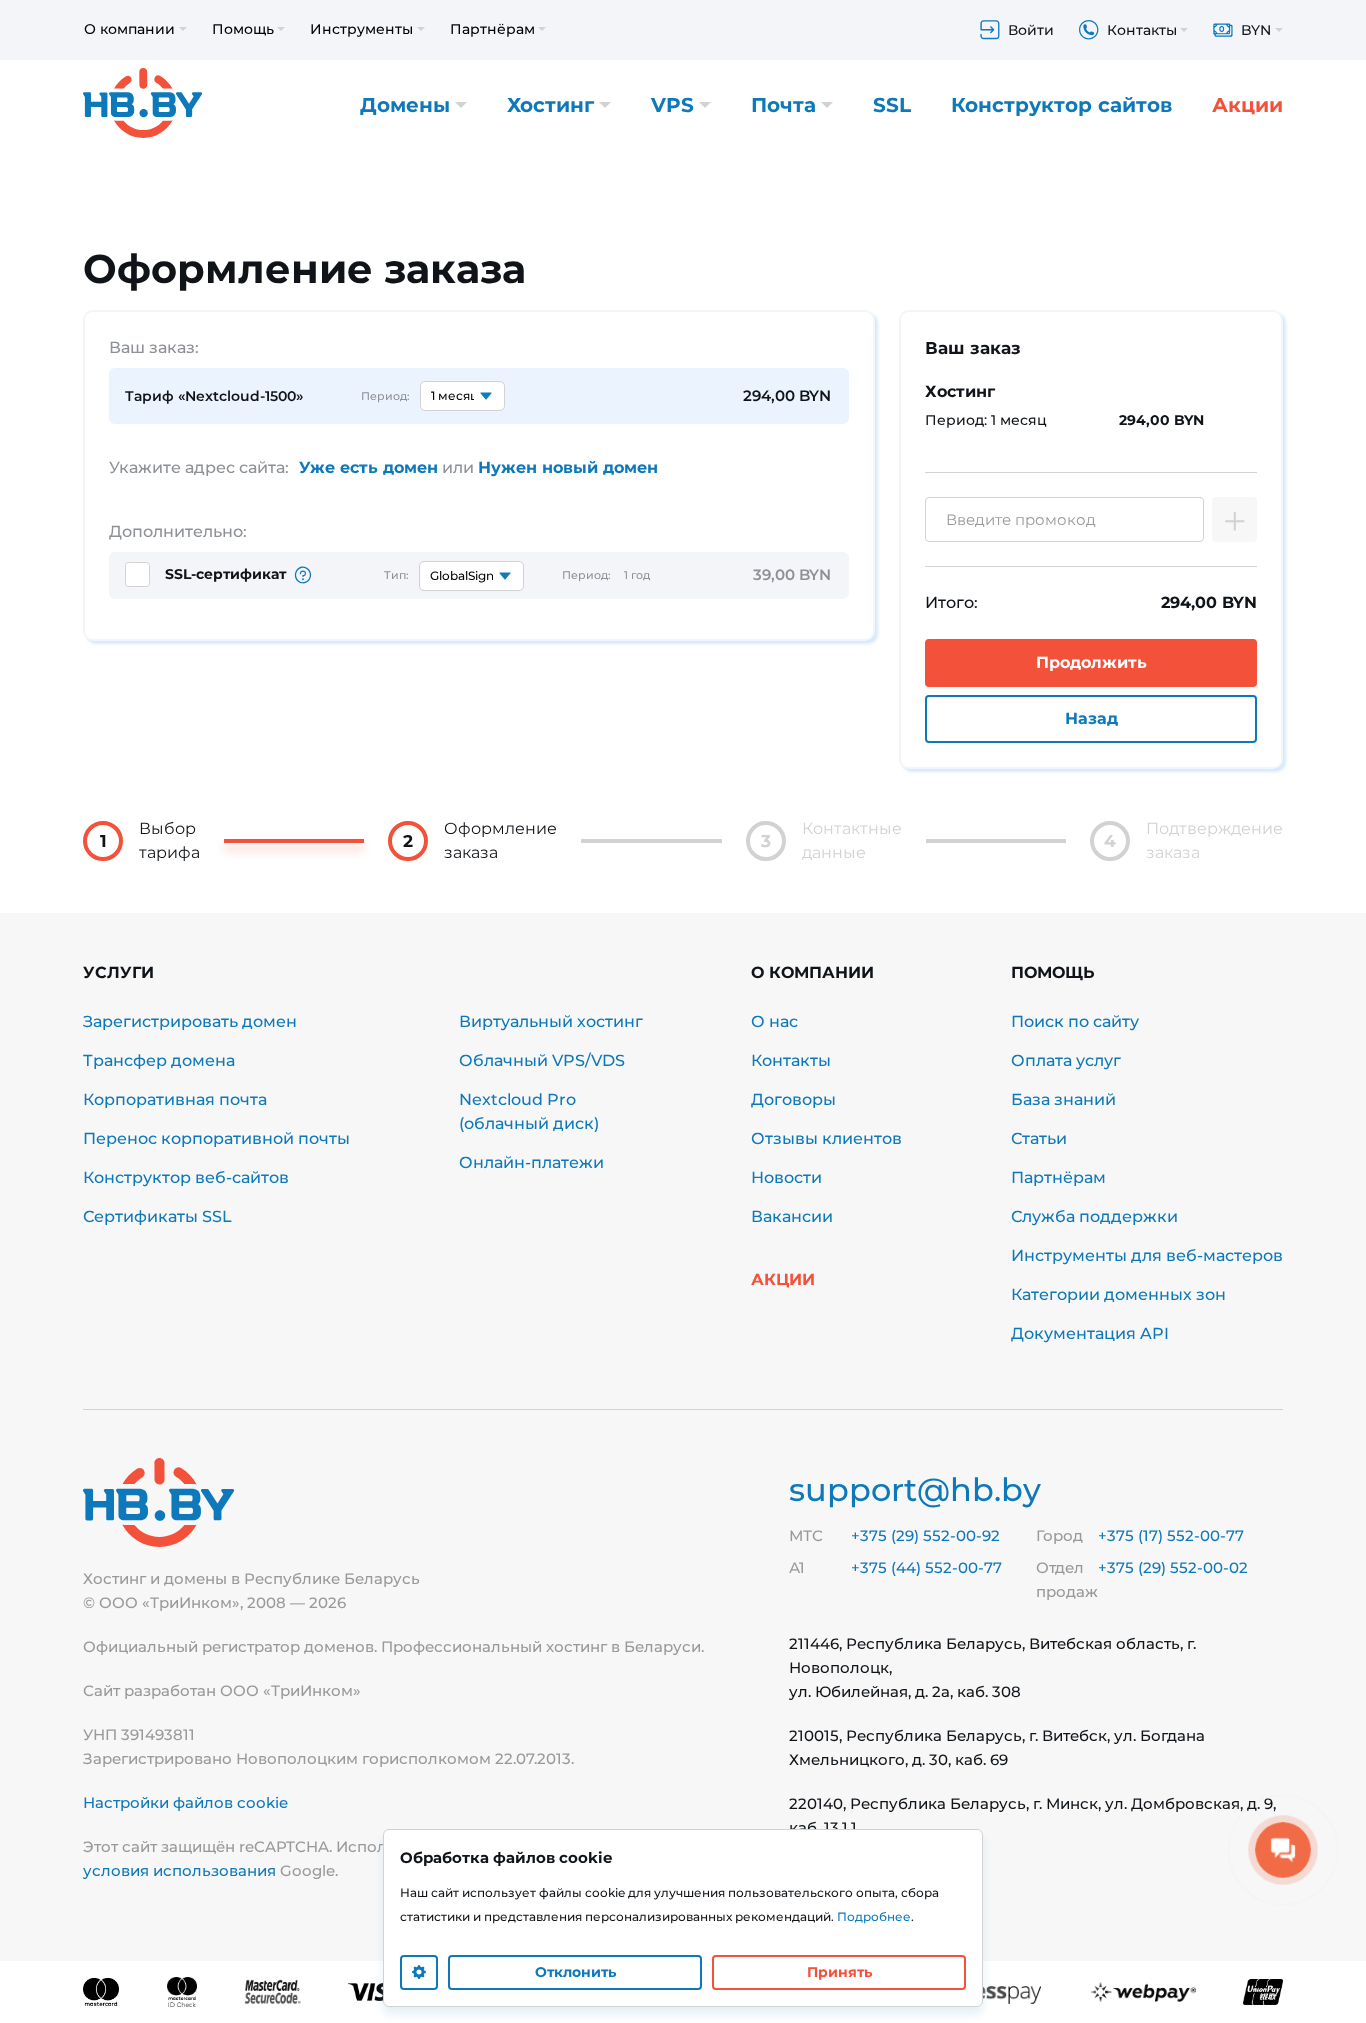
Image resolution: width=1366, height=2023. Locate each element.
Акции (1247, 105)
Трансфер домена (159, 1060)
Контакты (791, 1060)
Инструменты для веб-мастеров (1147, 1255)
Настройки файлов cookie (185, 1802)
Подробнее (874, 1916)
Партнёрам (1058, 1177)
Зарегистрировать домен (190, 1021)
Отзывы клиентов (826, 1138)
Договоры (793, 1099)
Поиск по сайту (1075, 1021)
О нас (774, 1021)
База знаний (1063, 1099)
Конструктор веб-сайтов (186, 1177)
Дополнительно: (178, 531)
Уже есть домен (368, 467)
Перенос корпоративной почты (216, 1138)
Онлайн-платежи (531, 1162)
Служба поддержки (1094, 1216)
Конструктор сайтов (1061, 105)
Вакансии (792, 1216)
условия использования (179, 1870)
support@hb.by (915, 1489)
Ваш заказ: (154, 347)
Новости (786, 1177)
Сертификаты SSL (157, 1216)
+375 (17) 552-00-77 (1171, 1535)
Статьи (1039, 1138)
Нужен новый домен (568, 467)
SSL (892, 105)
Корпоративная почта (175, 1099)
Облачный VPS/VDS (542, 1060)
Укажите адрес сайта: (199, 467)
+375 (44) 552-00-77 (926, 1567)
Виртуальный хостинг (551, 1021)
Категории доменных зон (1118, 1294)
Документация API (1090, 1333)
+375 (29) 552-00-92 (925, 1535)
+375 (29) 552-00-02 (1173, 1567)
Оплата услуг (1066, 1060)
